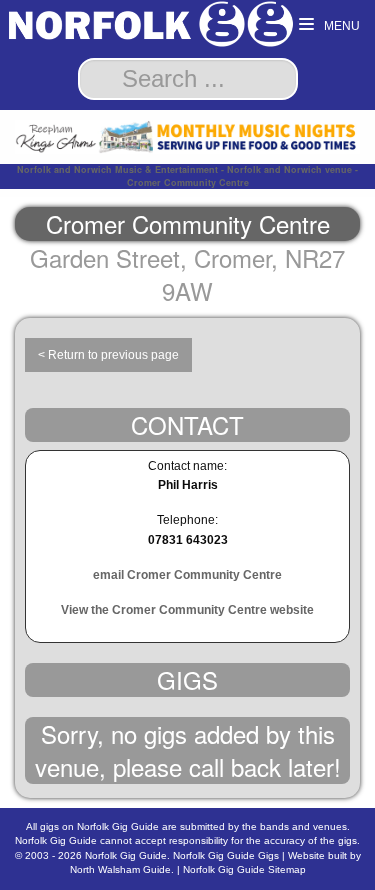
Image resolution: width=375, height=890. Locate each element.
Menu (340, 26)
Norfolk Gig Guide (126, 855)
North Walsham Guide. (122, 869)
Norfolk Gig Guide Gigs (226, 855)
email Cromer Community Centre (187, 575)
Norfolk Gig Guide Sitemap (244, 869)
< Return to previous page (108, 355)
